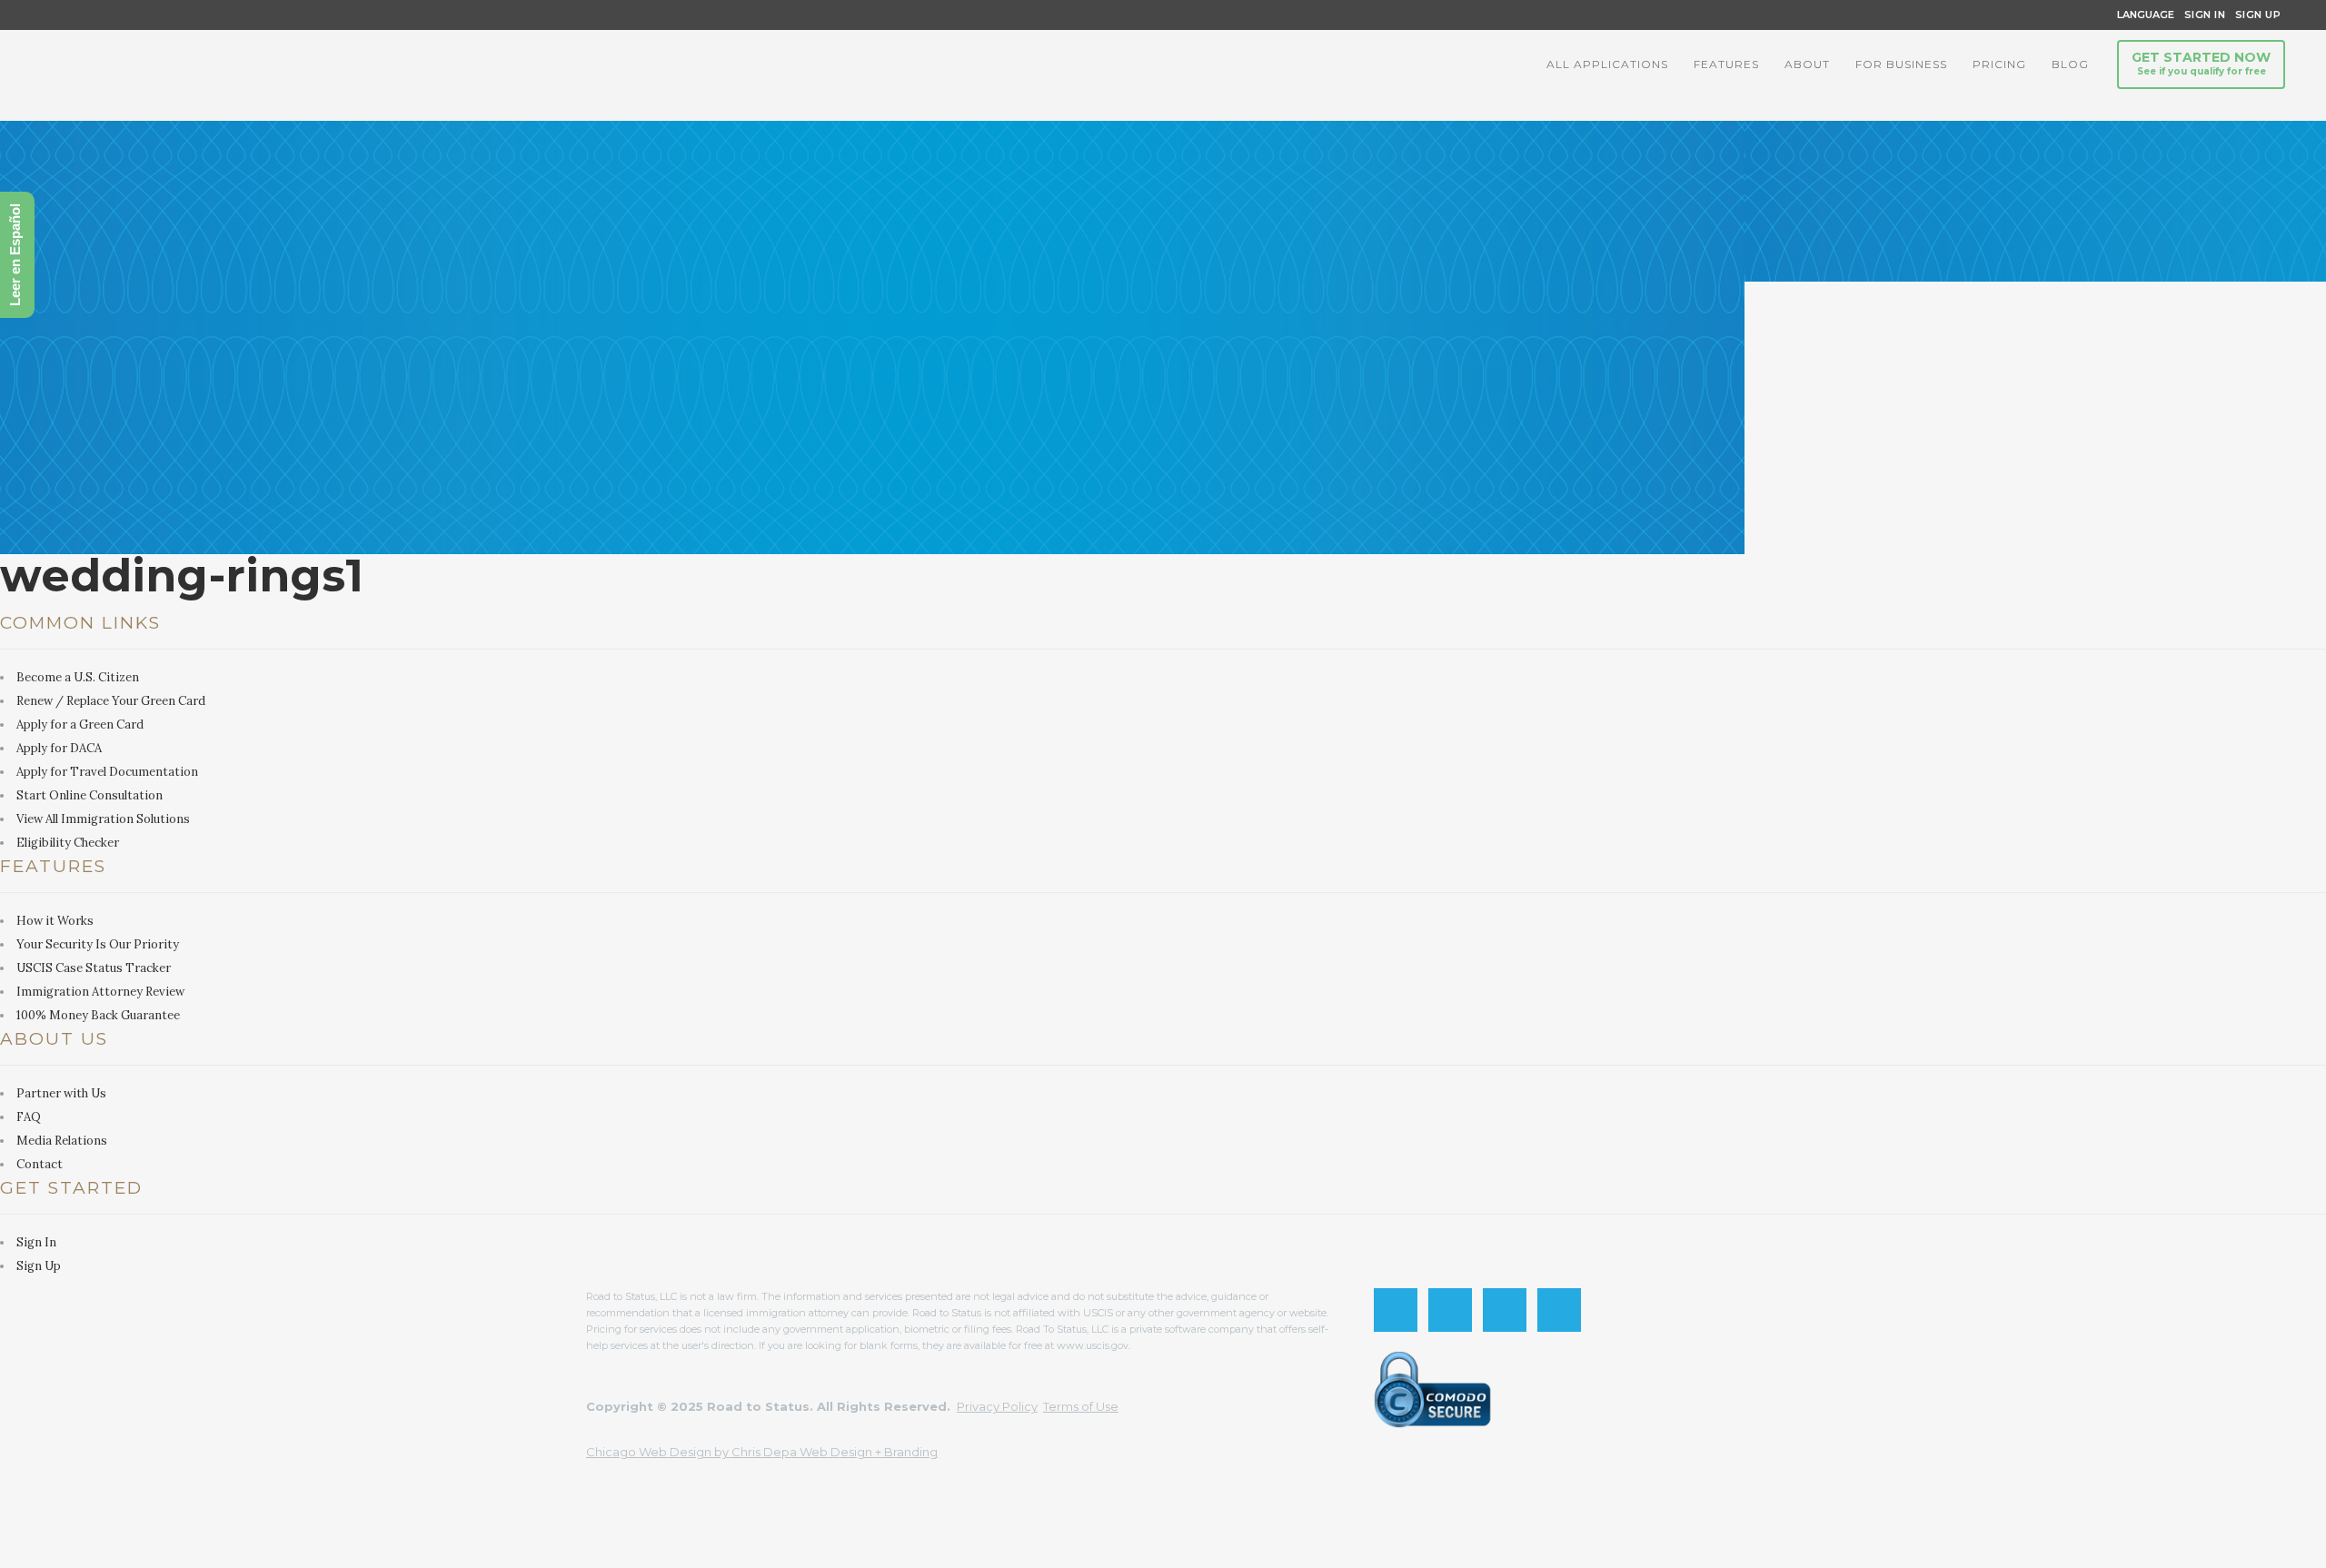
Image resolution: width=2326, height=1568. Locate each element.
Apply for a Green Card (80, 724)
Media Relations (62, 1141)
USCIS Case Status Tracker (94, 968)
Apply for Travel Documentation (107, 772)
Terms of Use (1081, 1406)
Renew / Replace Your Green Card (111, 701)
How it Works (55, 921)
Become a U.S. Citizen (78, 677)
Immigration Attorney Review (100, 992)
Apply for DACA (59, 748)
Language (2143, 15)
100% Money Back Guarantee (98, 1015)
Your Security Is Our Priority (98, 944)
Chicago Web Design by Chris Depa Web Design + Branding (762, 1452)
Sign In (2205, 15)
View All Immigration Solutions (103, 819)
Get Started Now (2201, 63)
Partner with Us (61, 1093)
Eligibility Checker (68, 843)
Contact (40, 1164)
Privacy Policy (997, 1406)
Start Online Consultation (89, 795)
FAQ (29, 1117)
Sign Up (2253, 15)
